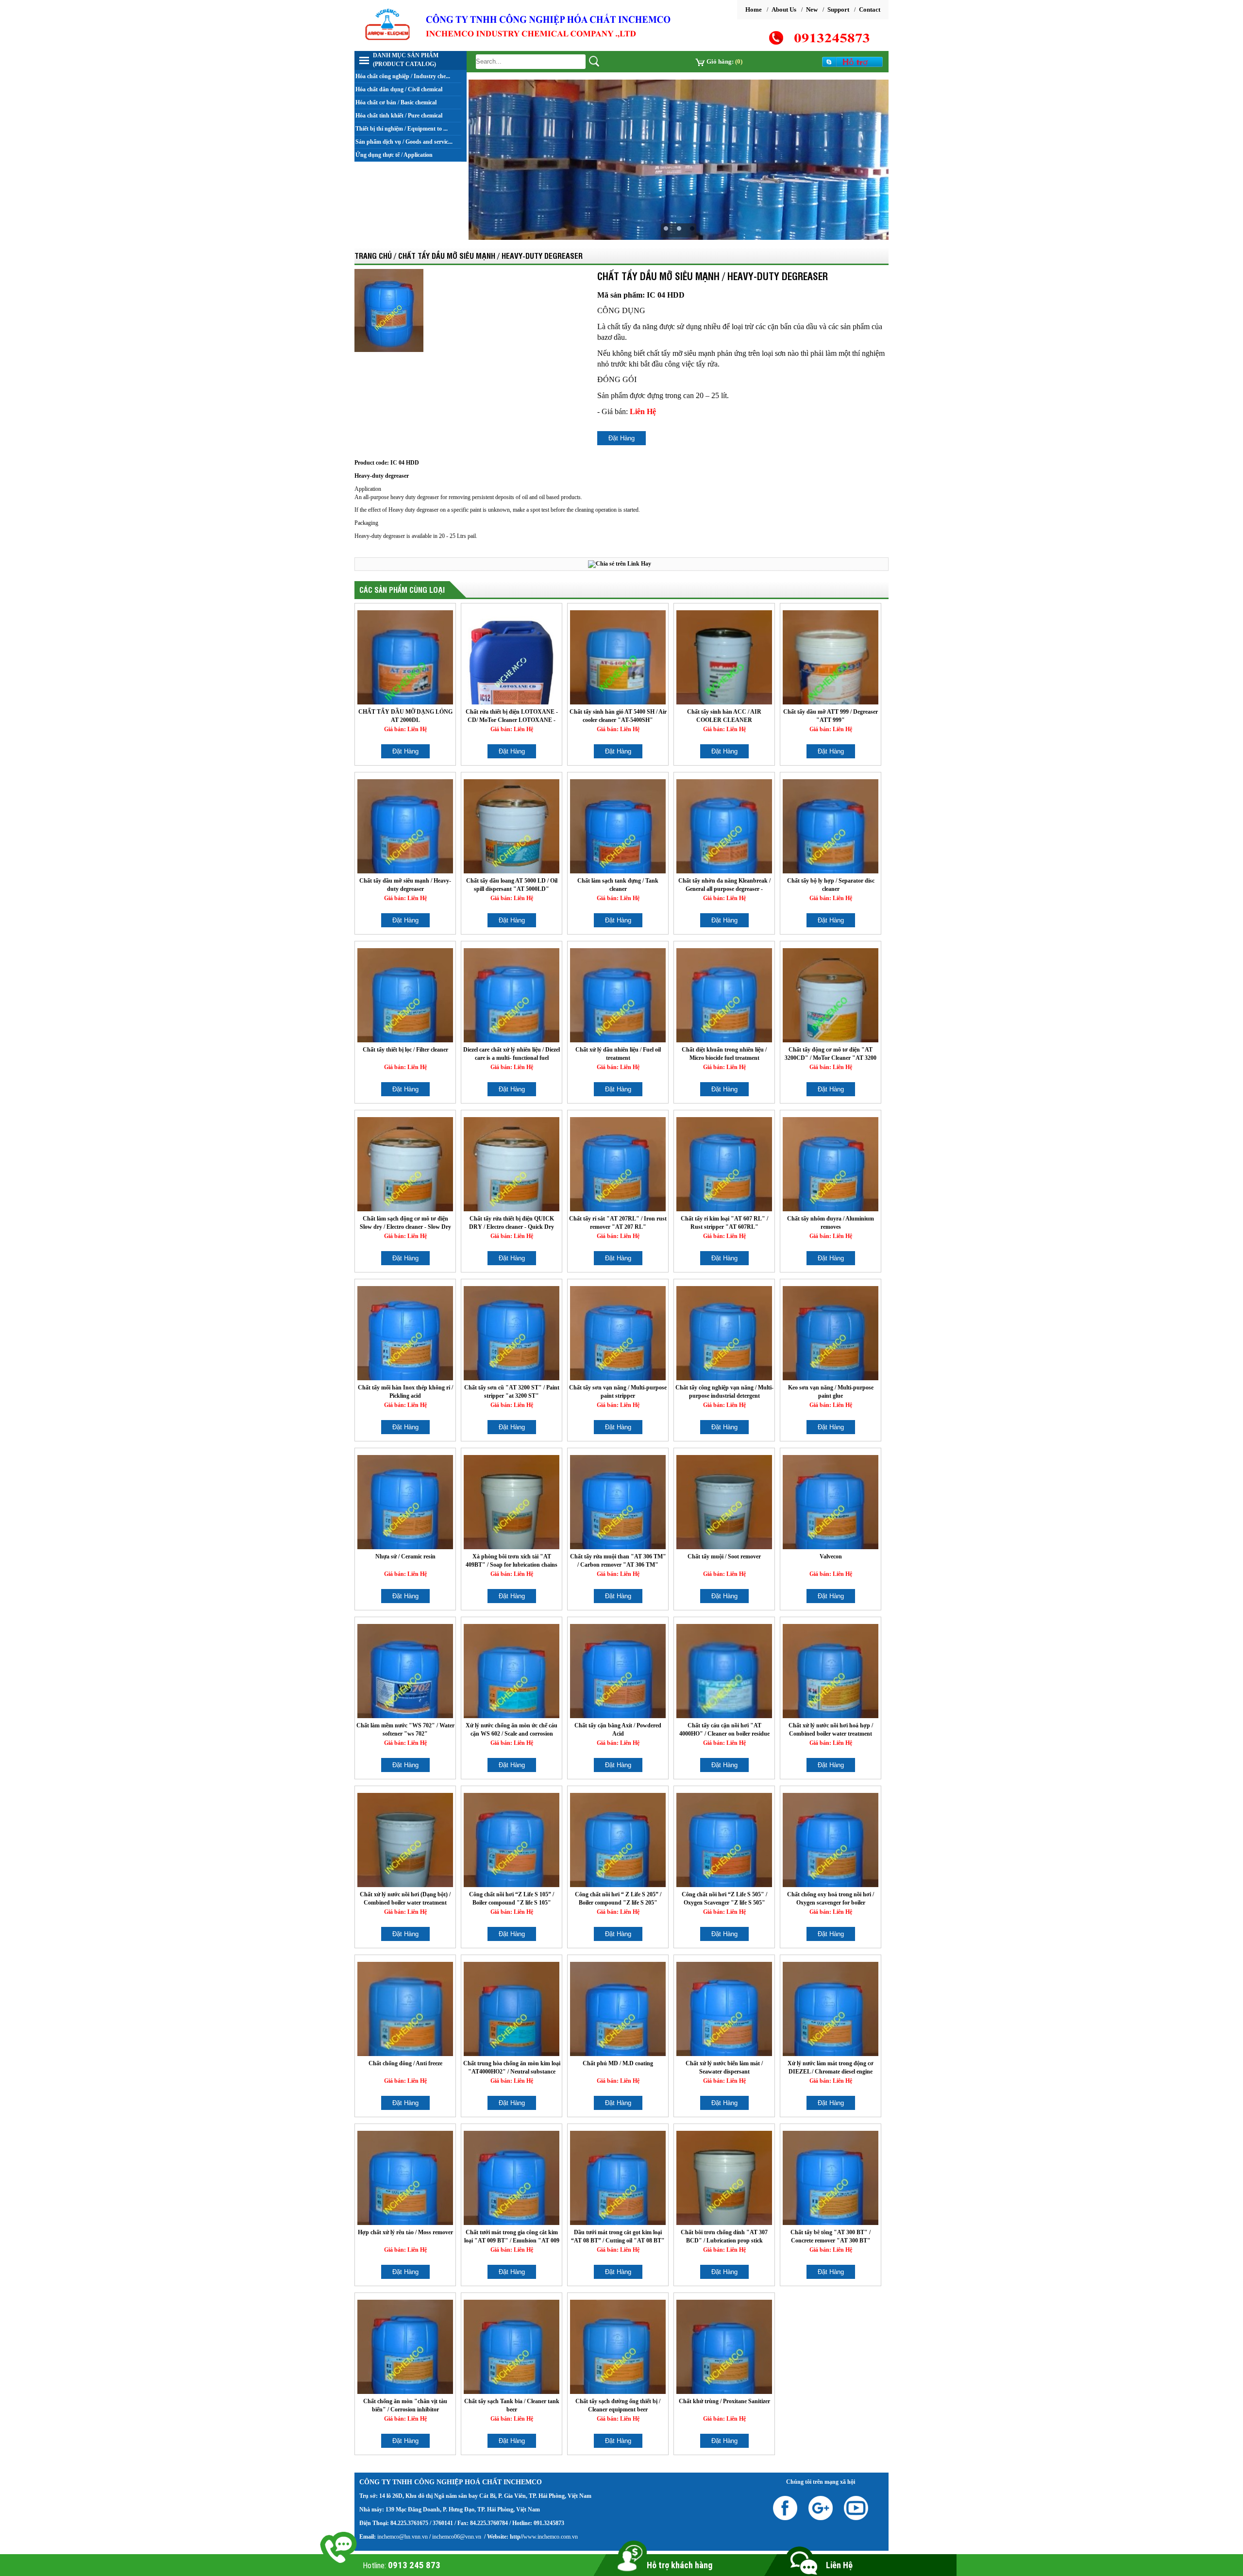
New (812, 9)
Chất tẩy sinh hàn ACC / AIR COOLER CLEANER (724, 716)
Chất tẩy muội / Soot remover (724, 1556)
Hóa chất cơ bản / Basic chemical (396, 102)
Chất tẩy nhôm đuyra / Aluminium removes (831, 1223)
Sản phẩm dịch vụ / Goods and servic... (404, 142)
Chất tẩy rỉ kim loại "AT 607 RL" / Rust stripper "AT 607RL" (724, 1223)
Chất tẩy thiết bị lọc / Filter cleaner (405, 1050)
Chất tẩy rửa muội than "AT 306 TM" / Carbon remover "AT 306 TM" (618, 1561)
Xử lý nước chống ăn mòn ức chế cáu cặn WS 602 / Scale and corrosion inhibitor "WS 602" (512, 1730)
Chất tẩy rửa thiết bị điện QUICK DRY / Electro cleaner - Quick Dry (512, 1223)
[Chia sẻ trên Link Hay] (620, 564)
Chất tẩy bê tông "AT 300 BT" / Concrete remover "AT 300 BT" (831, 2236)
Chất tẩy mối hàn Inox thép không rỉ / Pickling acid (405, 1392)
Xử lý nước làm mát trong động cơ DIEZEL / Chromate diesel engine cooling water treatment (831, 2067)
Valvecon (831, 1556)
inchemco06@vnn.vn (456, 2537)
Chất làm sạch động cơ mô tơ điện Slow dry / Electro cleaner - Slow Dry (405, 1223)
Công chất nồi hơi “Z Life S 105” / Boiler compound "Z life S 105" (512, 1899)
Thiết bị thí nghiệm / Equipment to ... (402, 129)
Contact (870, 9)
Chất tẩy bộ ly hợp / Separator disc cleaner (831, 885)
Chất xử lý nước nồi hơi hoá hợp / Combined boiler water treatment (831, 1730)
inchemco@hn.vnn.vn (403, 2537)
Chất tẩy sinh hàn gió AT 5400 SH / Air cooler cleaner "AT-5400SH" (618, 716)
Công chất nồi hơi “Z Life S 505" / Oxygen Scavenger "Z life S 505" (724, 1899)
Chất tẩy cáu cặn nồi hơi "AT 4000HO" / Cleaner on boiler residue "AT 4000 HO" (724, 1730)
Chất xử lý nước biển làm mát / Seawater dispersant (724, 2067)
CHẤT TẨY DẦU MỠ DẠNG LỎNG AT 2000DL (405, 716)
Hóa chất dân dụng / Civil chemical (399, 89)
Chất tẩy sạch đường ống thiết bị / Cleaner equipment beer (618, 2405)
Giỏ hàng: (724, 61)
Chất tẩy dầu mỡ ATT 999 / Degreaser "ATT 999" (831, 716)
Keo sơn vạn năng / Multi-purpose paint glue (831, 1392)
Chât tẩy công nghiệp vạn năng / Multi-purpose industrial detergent (724, 1392)
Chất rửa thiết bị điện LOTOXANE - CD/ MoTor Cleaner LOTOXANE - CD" (512, 716)
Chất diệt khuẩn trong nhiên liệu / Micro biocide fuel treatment (724, 1054)
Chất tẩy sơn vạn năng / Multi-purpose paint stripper (618, 1392)
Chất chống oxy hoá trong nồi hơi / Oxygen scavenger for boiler (831, 1899)
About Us (784, 9)
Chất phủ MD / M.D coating (618, 2063)
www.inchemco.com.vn (551, 2537)
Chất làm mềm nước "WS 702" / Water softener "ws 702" (405, 1730)
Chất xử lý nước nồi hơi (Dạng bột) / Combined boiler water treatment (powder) (405, 1899)
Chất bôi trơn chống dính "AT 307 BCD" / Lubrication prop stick (724, 2236)
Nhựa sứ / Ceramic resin (405, 1556)
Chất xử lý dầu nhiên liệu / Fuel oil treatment (618, 1054)
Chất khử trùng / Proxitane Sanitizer (724, 2401)
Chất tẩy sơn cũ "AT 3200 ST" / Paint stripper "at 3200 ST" (512, 1392)
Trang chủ (373, 255)
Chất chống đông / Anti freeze (405, 2063)
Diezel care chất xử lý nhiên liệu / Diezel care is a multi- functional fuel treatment (512, 1054)
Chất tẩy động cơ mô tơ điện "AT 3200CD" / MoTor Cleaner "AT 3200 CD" (831, 1054)
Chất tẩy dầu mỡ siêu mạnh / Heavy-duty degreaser (405, 885)
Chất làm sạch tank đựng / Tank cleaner (618, 885)
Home (754, 9)
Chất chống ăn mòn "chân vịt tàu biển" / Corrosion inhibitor (405, 2405)
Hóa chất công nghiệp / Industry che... (403, 76)
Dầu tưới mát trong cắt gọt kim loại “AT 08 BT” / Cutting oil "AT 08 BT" (618, 2236)
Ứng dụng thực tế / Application (394, 155)
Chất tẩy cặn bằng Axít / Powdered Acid (618, 1730)
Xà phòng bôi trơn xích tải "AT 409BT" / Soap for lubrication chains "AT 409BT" (512, 1561)
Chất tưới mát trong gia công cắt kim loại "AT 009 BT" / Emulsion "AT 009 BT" (512, 2236)
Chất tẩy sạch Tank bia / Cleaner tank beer (512, 2405)
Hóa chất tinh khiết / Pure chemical (399, 116)
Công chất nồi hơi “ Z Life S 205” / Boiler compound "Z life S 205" (618, 1899)
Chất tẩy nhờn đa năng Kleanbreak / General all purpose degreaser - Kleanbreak (724, 885)
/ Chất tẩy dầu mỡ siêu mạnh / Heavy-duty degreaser (488, 255)
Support (838, 9)
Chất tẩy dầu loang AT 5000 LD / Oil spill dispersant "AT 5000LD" (512, 885)
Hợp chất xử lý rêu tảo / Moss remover (405, 2232)
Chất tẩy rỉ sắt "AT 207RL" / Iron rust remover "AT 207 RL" (618, 1223)
